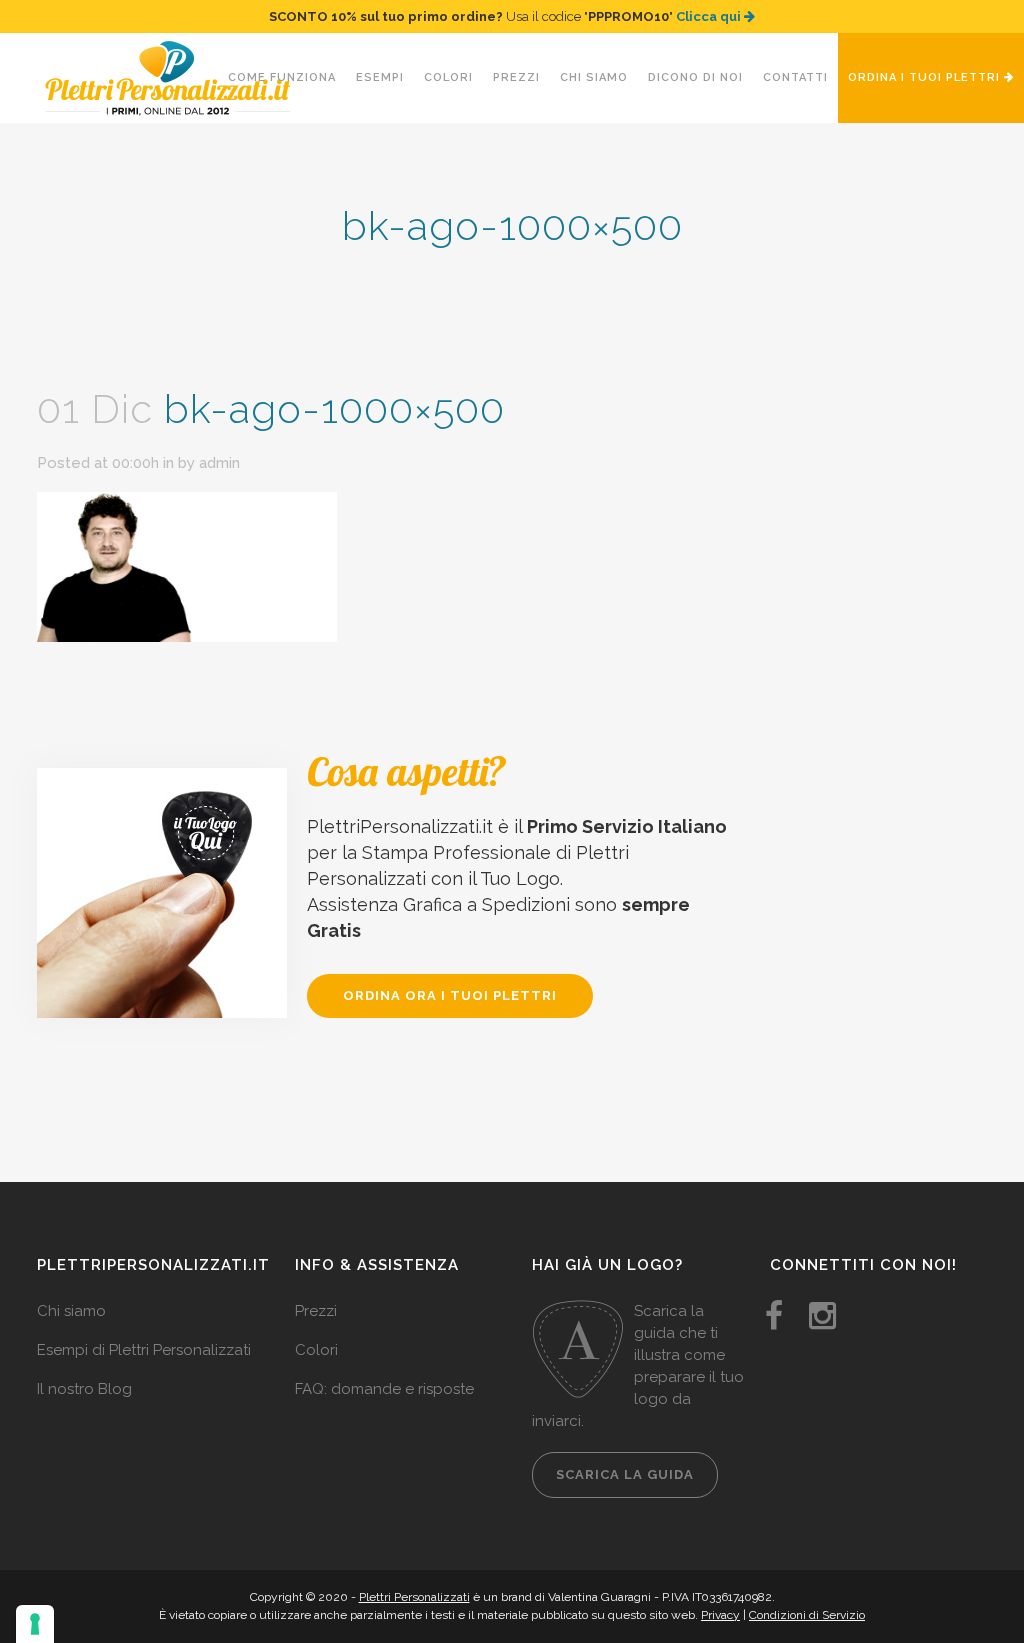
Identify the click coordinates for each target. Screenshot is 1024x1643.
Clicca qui (710, 16)
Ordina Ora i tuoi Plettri (450, 995)
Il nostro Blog (84, 1389)
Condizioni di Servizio (807, 1615)
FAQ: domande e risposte (384, 1389)
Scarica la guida (625, 1474)
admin (219, 463)
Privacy (720, 1615)
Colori (316, 1350)
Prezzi (316, 1311)
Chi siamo (71, 1311)
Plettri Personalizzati (414, 1597)
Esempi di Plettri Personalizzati (144, 1350)
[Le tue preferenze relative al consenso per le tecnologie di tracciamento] (35, 1624)
